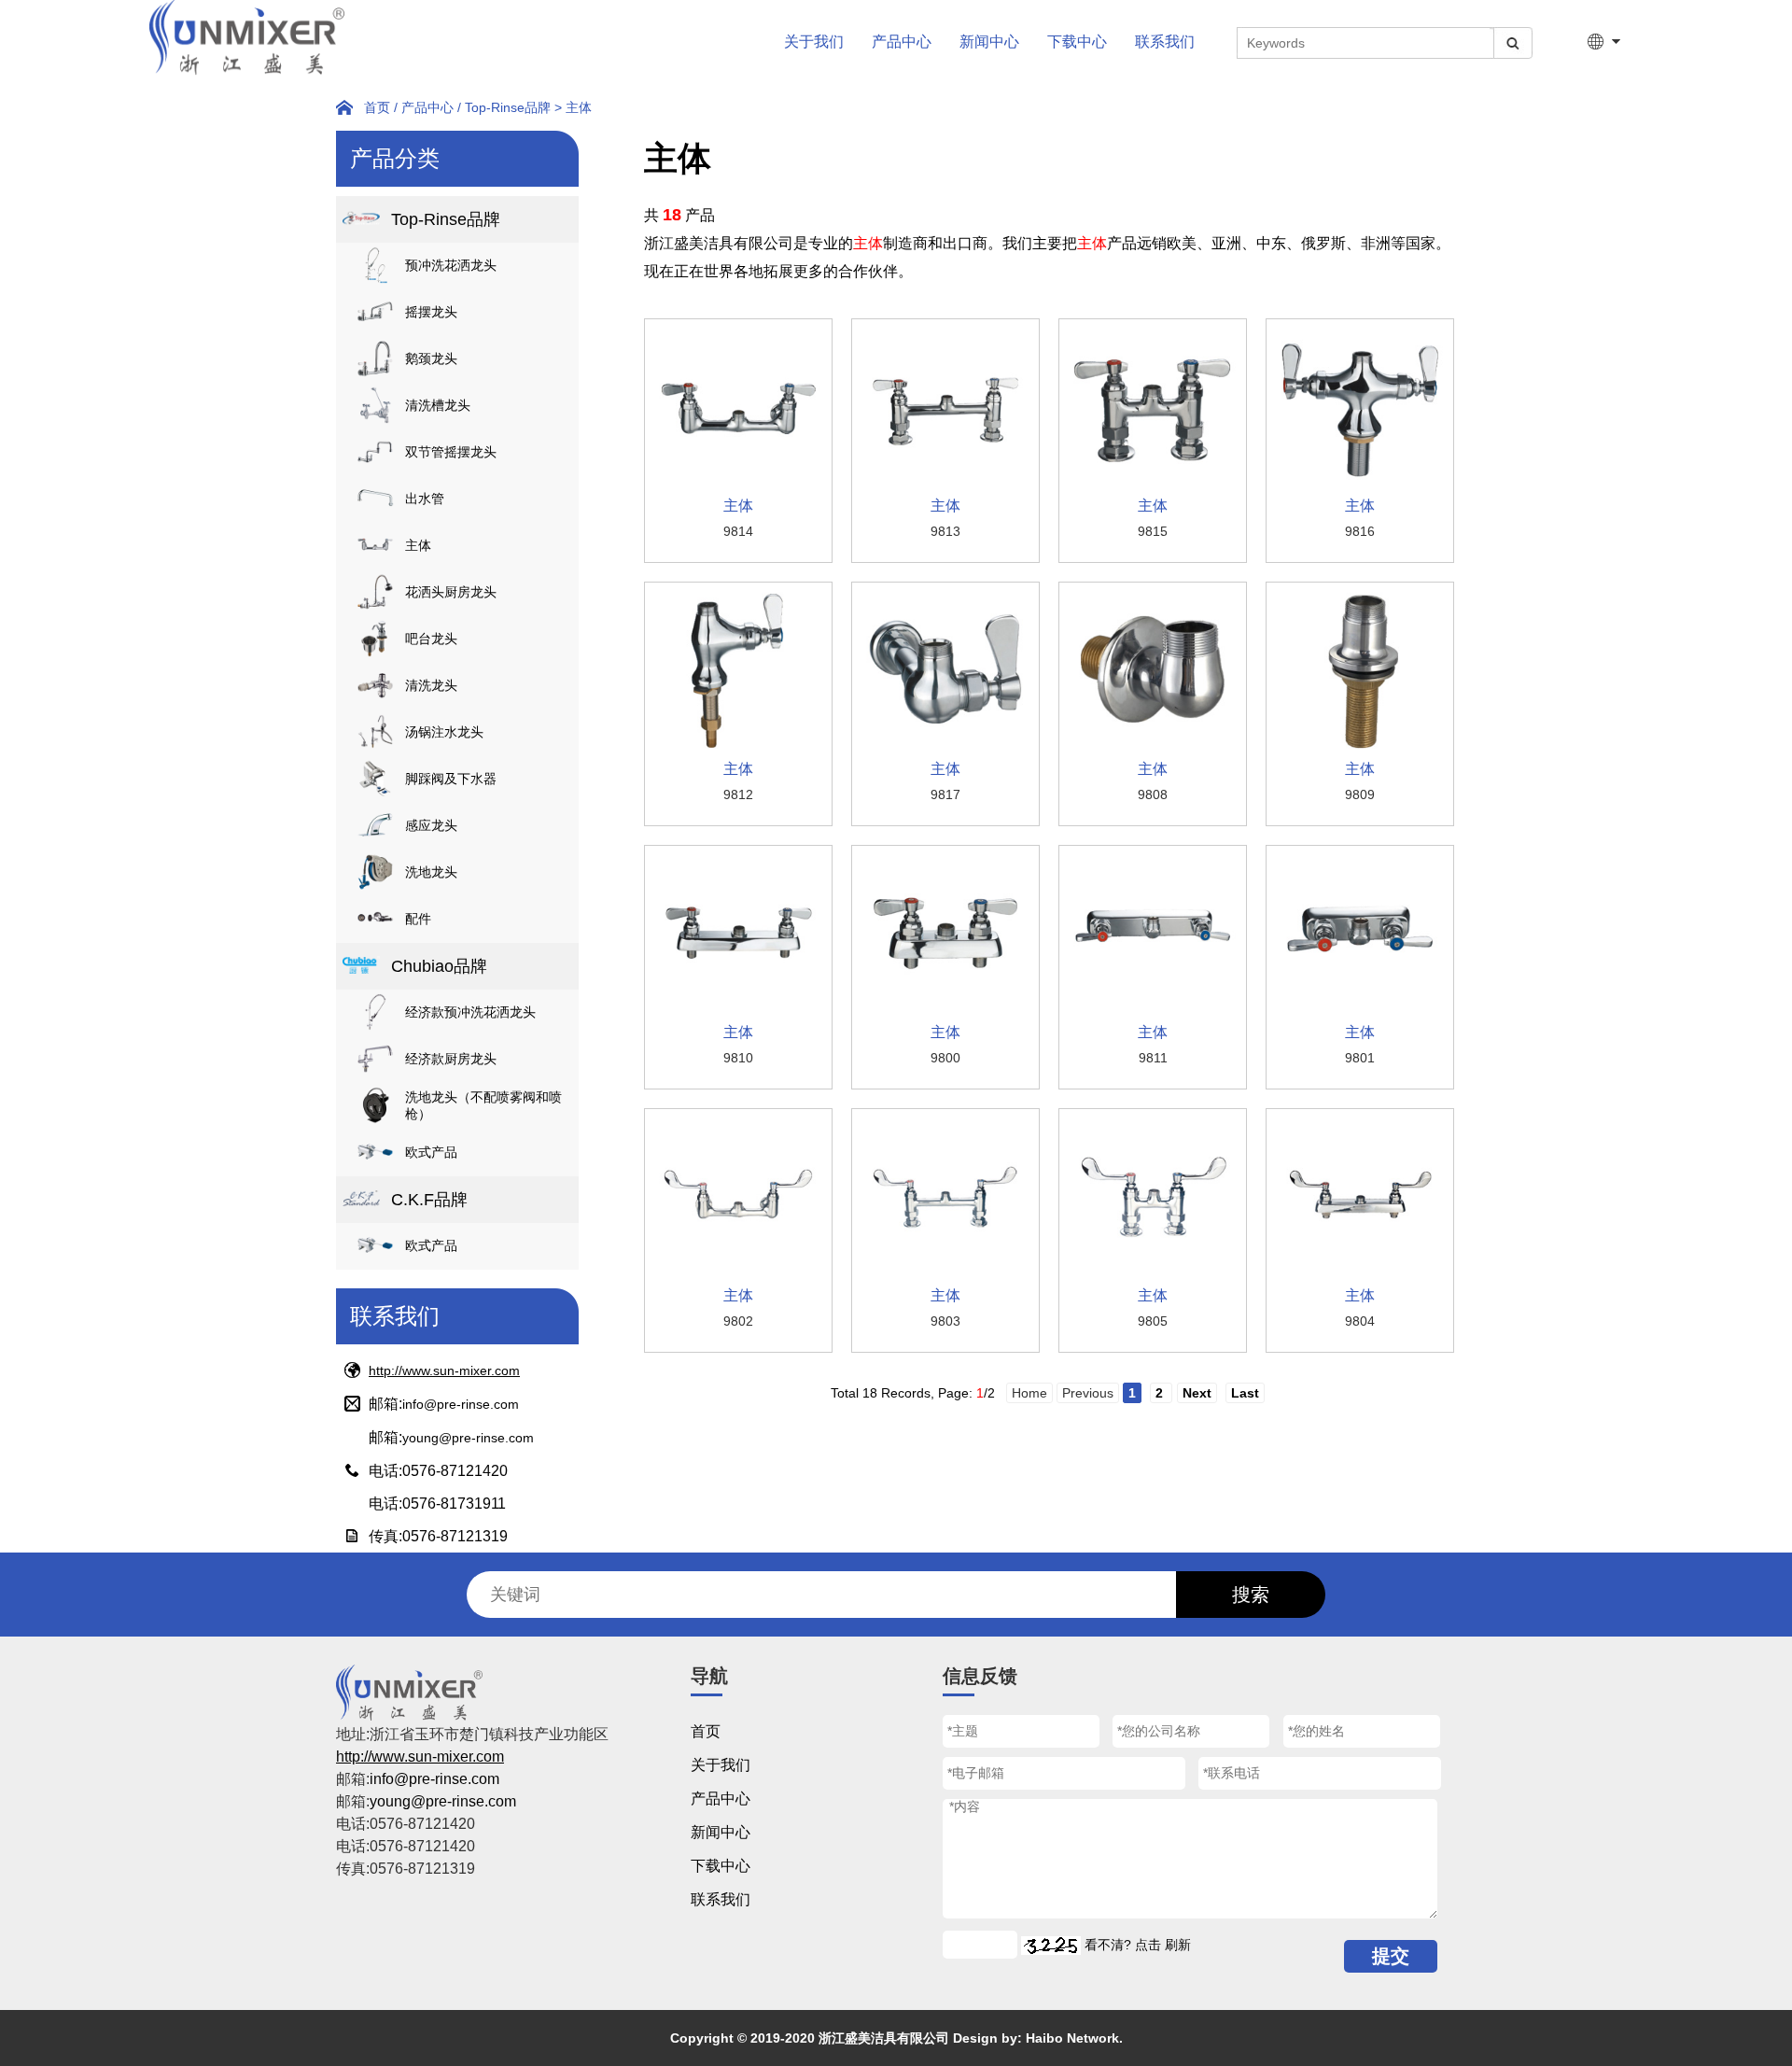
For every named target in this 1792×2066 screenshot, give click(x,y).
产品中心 (902, 42)
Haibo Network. (1074, 2038)
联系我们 (1165, 42)
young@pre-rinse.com (468, 1438)
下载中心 (1077, 42)
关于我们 (814, 42)
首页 (377, 107)
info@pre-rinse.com (461, 1404)
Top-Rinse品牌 (508, 107)
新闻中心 (989, 42)
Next (1197, 1393)
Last (1245, 1393)
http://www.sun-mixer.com (444, 1370)
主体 (579, 107)
